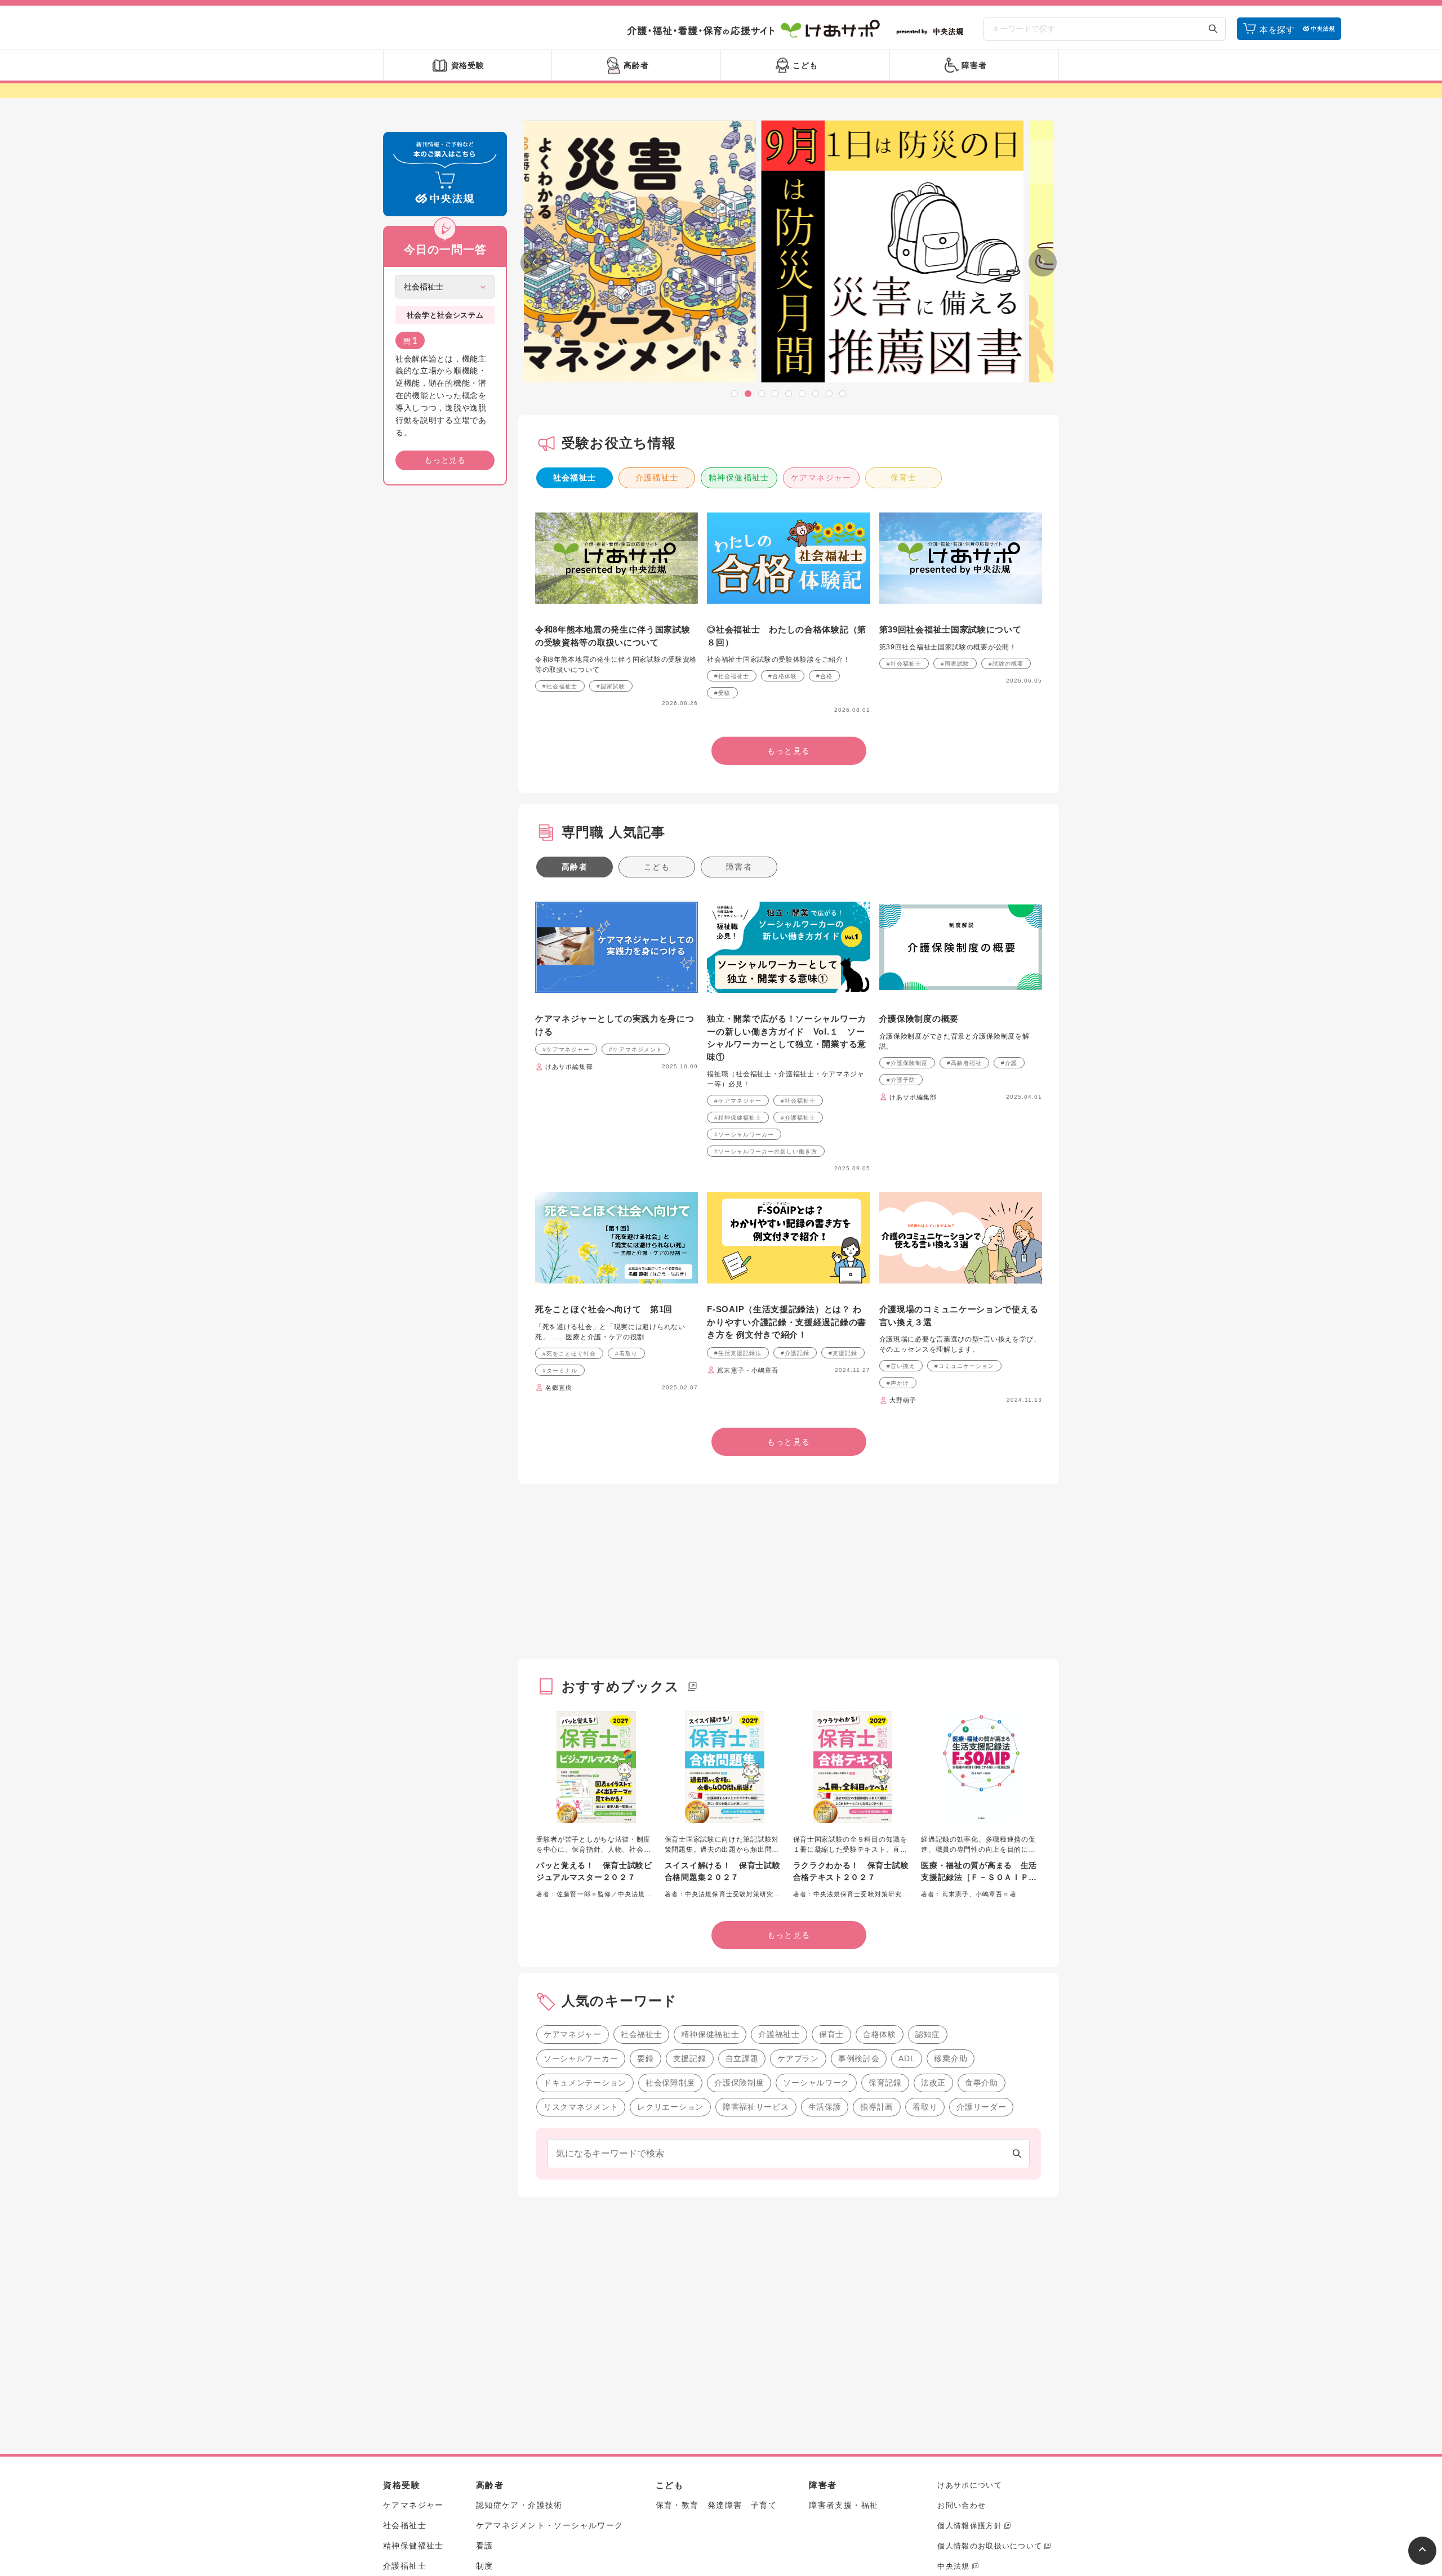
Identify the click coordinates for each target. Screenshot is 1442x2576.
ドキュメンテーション (585, 2083)
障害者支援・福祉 (844, 2505)
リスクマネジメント (581, 2107)
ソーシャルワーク (816, 2083)
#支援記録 (843, 1353)
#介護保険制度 (907, 1063)
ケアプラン (798, 2058)
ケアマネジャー (821, 478)
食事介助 (982, 2083)
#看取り (626, 1354)
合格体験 (880, 2034)
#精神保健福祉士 (738, 1118)
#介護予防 (901, 1080)
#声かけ (898, 1383)
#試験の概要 (1006, 664)
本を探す (1277, 30)
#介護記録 (795, 1353)
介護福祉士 (657, 478)
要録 (645, 2058)
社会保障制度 (670, 2083)
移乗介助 (951, 2058)
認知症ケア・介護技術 (519, 2505)
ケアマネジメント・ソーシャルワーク (550, 2525)
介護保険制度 (739, 2083)
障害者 (739, 867)
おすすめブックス (621, 1686)
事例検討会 (859, 2058)
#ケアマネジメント (636, 1049)
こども (657, 867)
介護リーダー (981, 2107)
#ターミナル (560, 1371)
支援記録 (690, 2058)
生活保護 (825, 2107)
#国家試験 (611, 686)
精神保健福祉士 (739, 478)
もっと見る (445, 460)
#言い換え (901, 1366)
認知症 (928, 2034)
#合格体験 (783, 676)
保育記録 (885, 2083)
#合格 (824, 676)
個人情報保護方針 (969, 2526)
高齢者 (575, 867)
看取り (925, 2107)
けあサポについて (969, 2485)
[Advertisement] (445, 666)
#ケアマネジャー (566, 1049)
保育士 (904, 478)
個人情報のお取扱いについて (990, 2546)
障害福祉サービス (756, 2107)
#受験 (722, 693)
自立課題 (742, 2058)
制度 (485, 2566)
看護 (485, 2546)
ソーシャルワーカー (581, 2058)
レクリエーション (670, 2107)
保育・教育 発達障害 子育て (716, 2505)
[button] (735, 394)
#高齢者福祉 (964, 1063)
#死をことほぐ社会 (569, 1354)
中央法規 (953, 2566)
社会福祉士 (575, 478)
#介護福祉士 (798, 1118)
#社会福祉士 (560, 686)
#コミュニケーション (964, 1366)
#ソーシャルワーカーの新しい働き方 (766, 1151)
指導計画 (877, 2107)
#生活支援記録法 (738, 1353)
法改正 (933, 2083)
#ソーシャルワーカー (744, 1135)
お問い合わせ (962, 2505)
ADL (907, 2058)
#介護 (1009, 1063)
